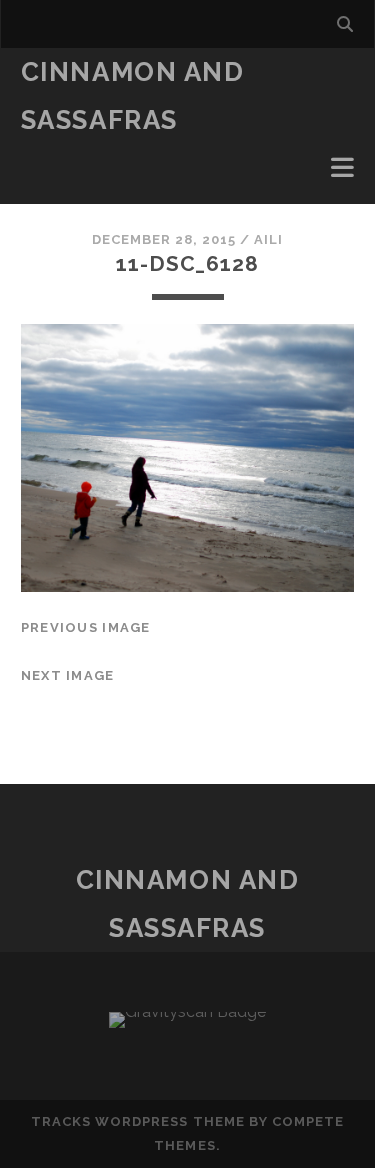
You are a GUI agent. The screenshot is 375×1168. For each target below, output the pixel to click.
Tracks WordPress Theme (138, 1121)
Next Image (68, 675)
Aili (268, 239)
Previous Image (86, 627)
